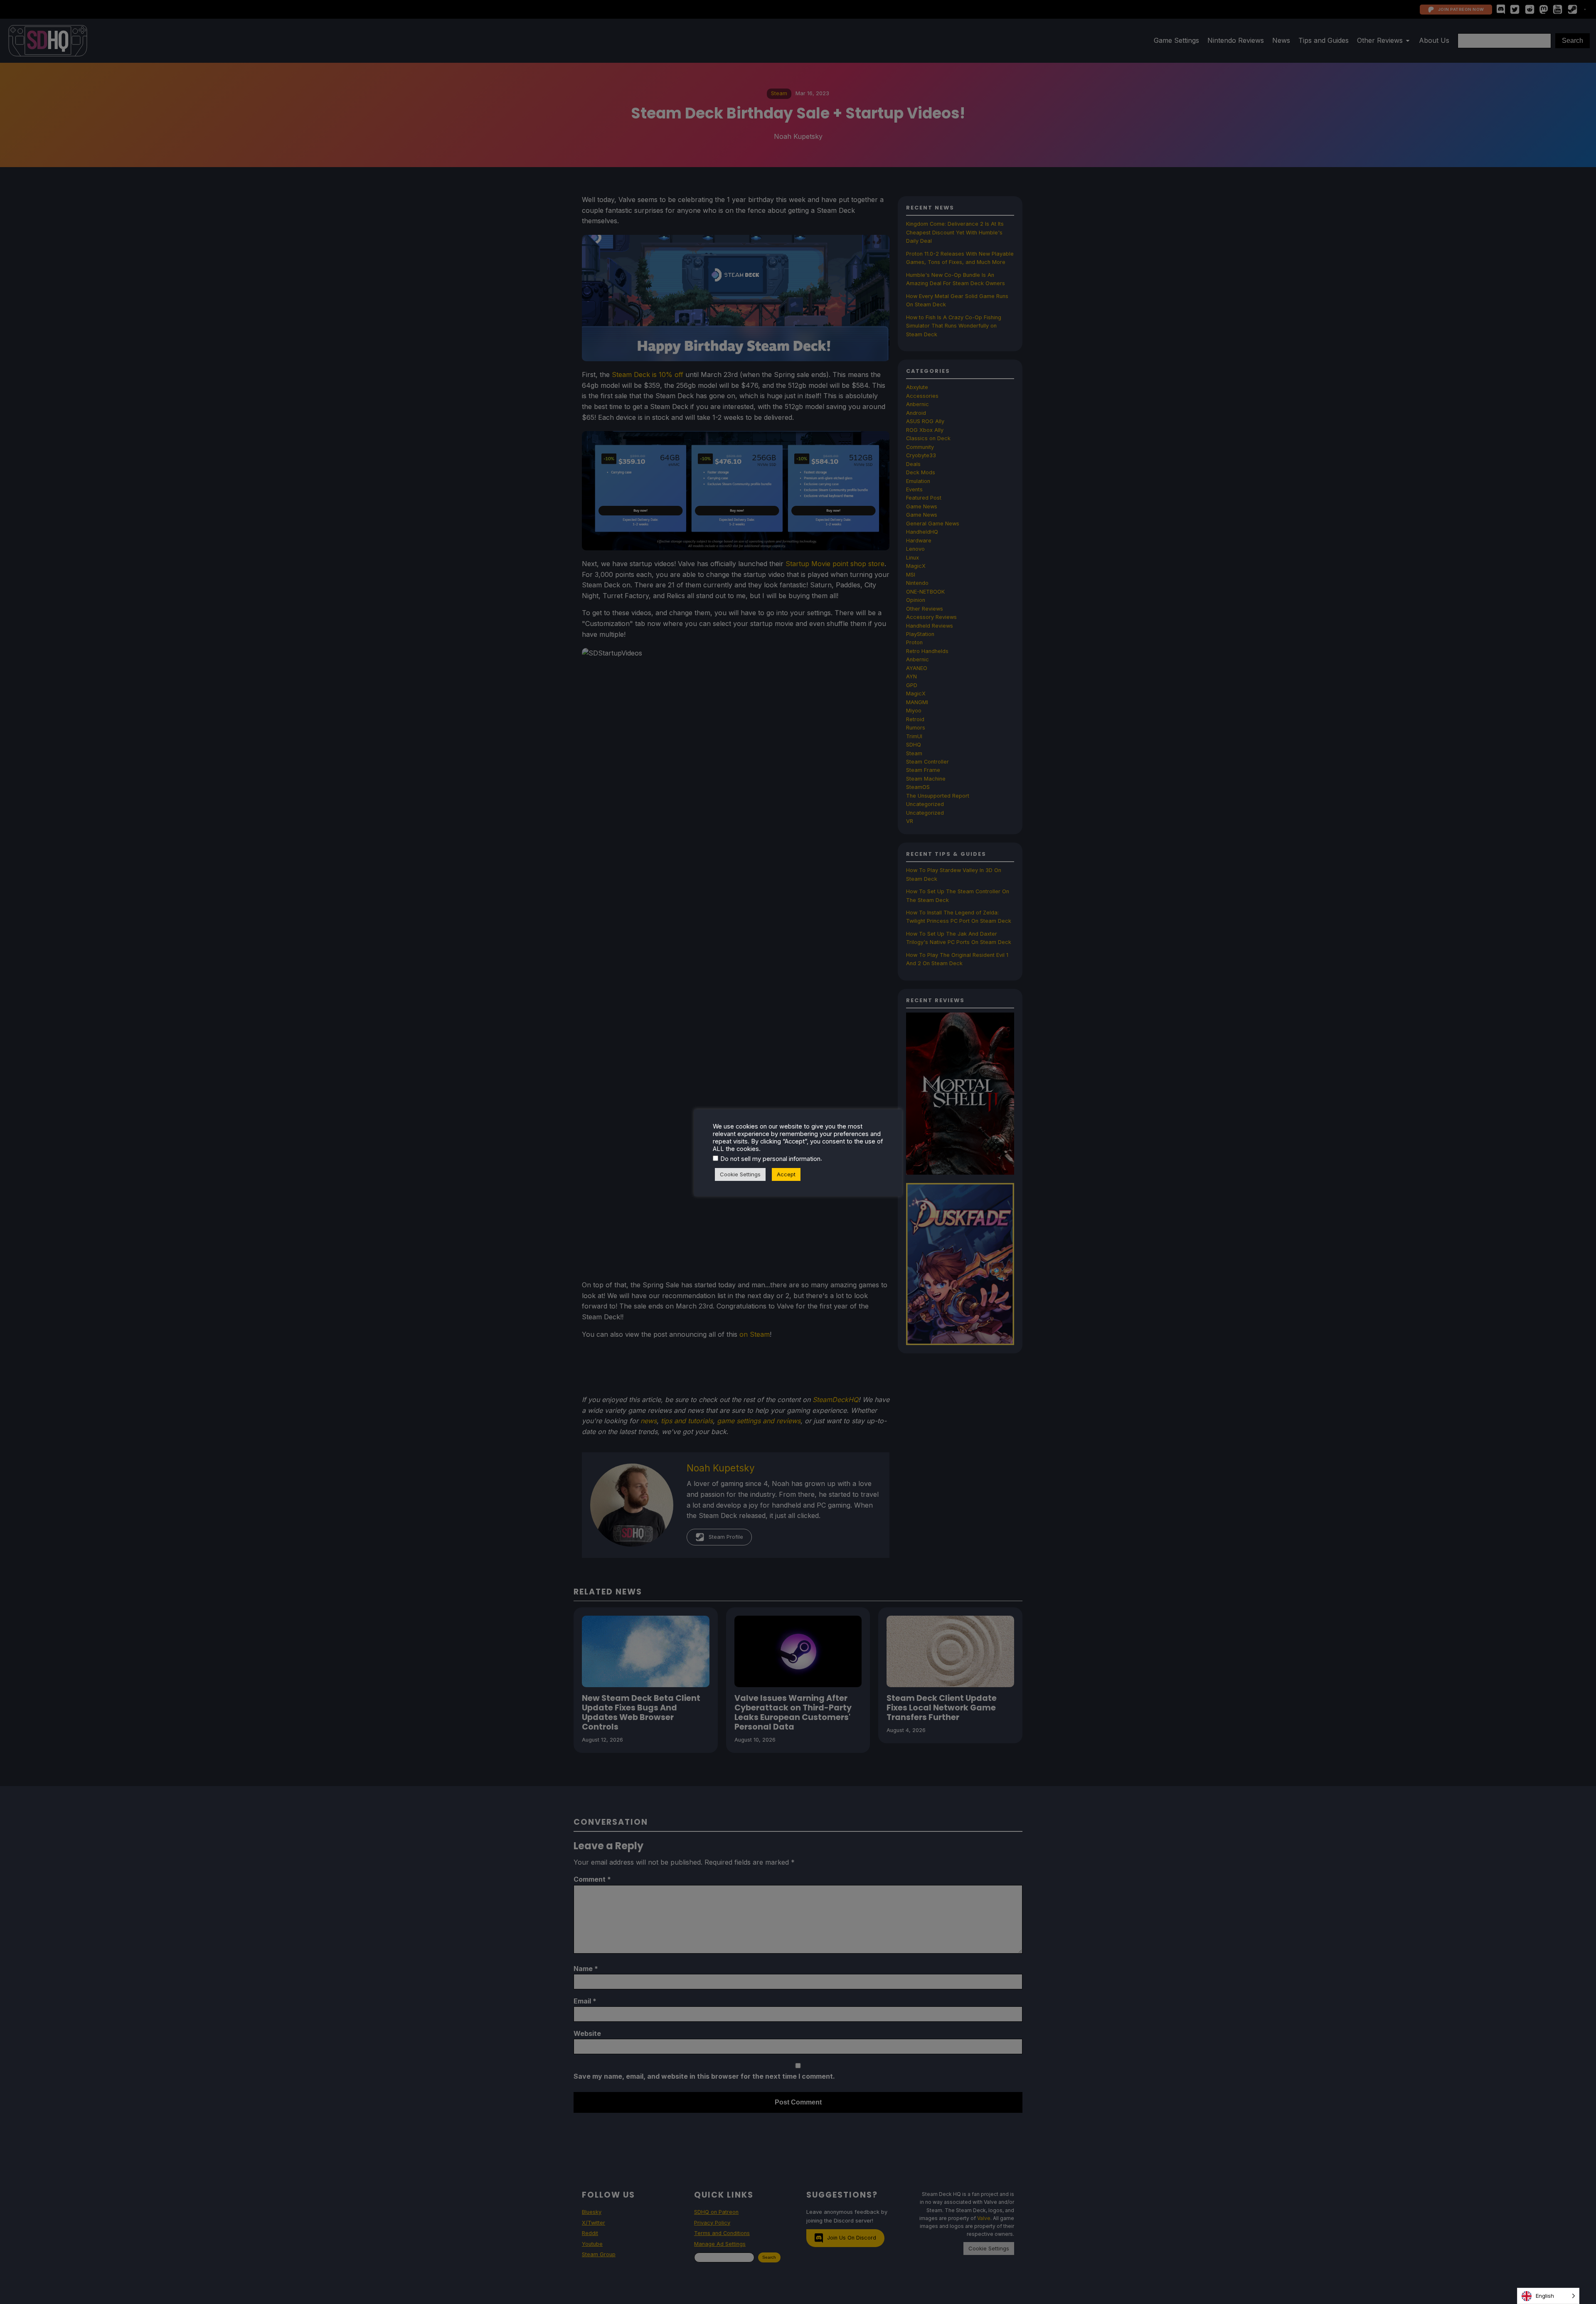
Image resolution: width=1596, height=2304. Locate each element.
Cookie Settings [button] (740, 1174)
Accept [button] (786, 1174)
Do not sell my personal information (770, 1159)
